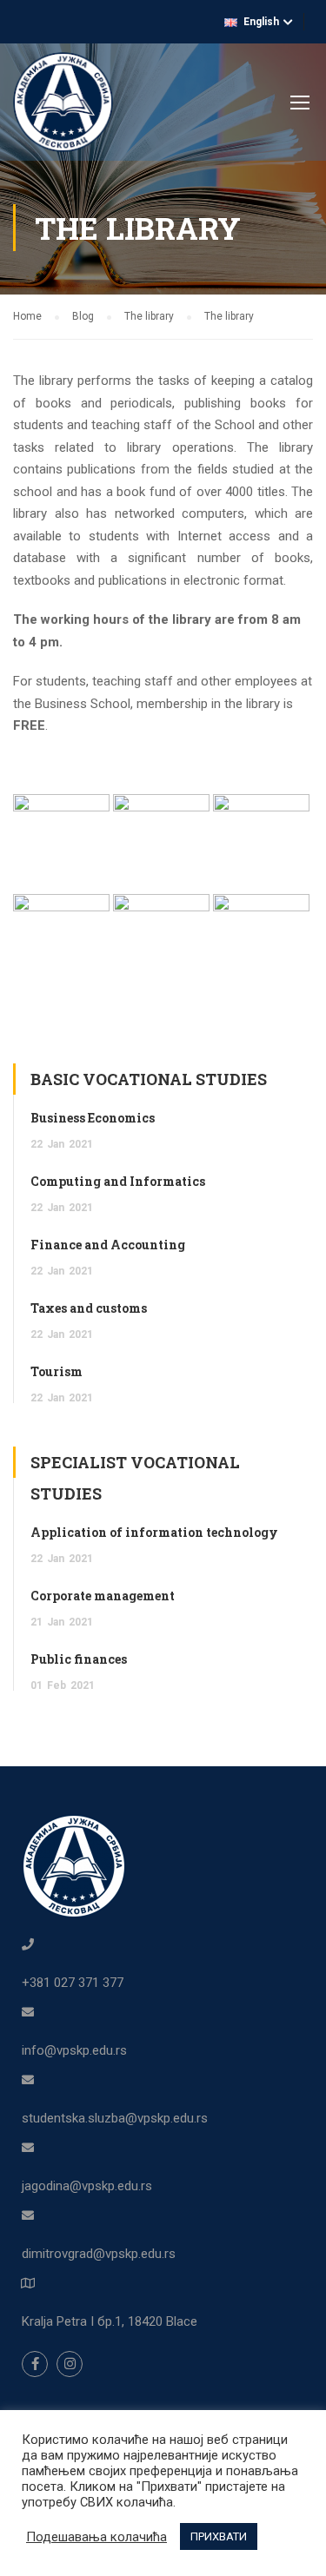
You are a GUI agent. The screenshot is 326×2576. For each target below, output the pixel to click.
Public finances (79, 1659)
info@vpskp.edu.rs (74, 2050)
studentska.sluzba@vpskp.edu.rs (115, 2118)
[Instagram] (70, 2364)
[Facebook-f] (35, 2364)
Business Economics (93, 1118)
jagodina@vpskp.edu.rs (87, 2186)
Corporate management (103, 1596)
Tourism (57, 1371)
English (261, 22)
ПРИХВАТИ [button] (219, 2536)
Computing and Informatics (118, 1181)
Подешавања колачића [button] (96, 2537)
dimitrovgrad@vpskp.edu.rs (99, 2254)
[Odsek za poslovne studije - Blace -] (63, 106)
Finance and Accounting (108, 1245)
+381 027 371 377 (73, 1983)
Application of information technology (154, 1532)
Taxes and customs (89, 1308)
